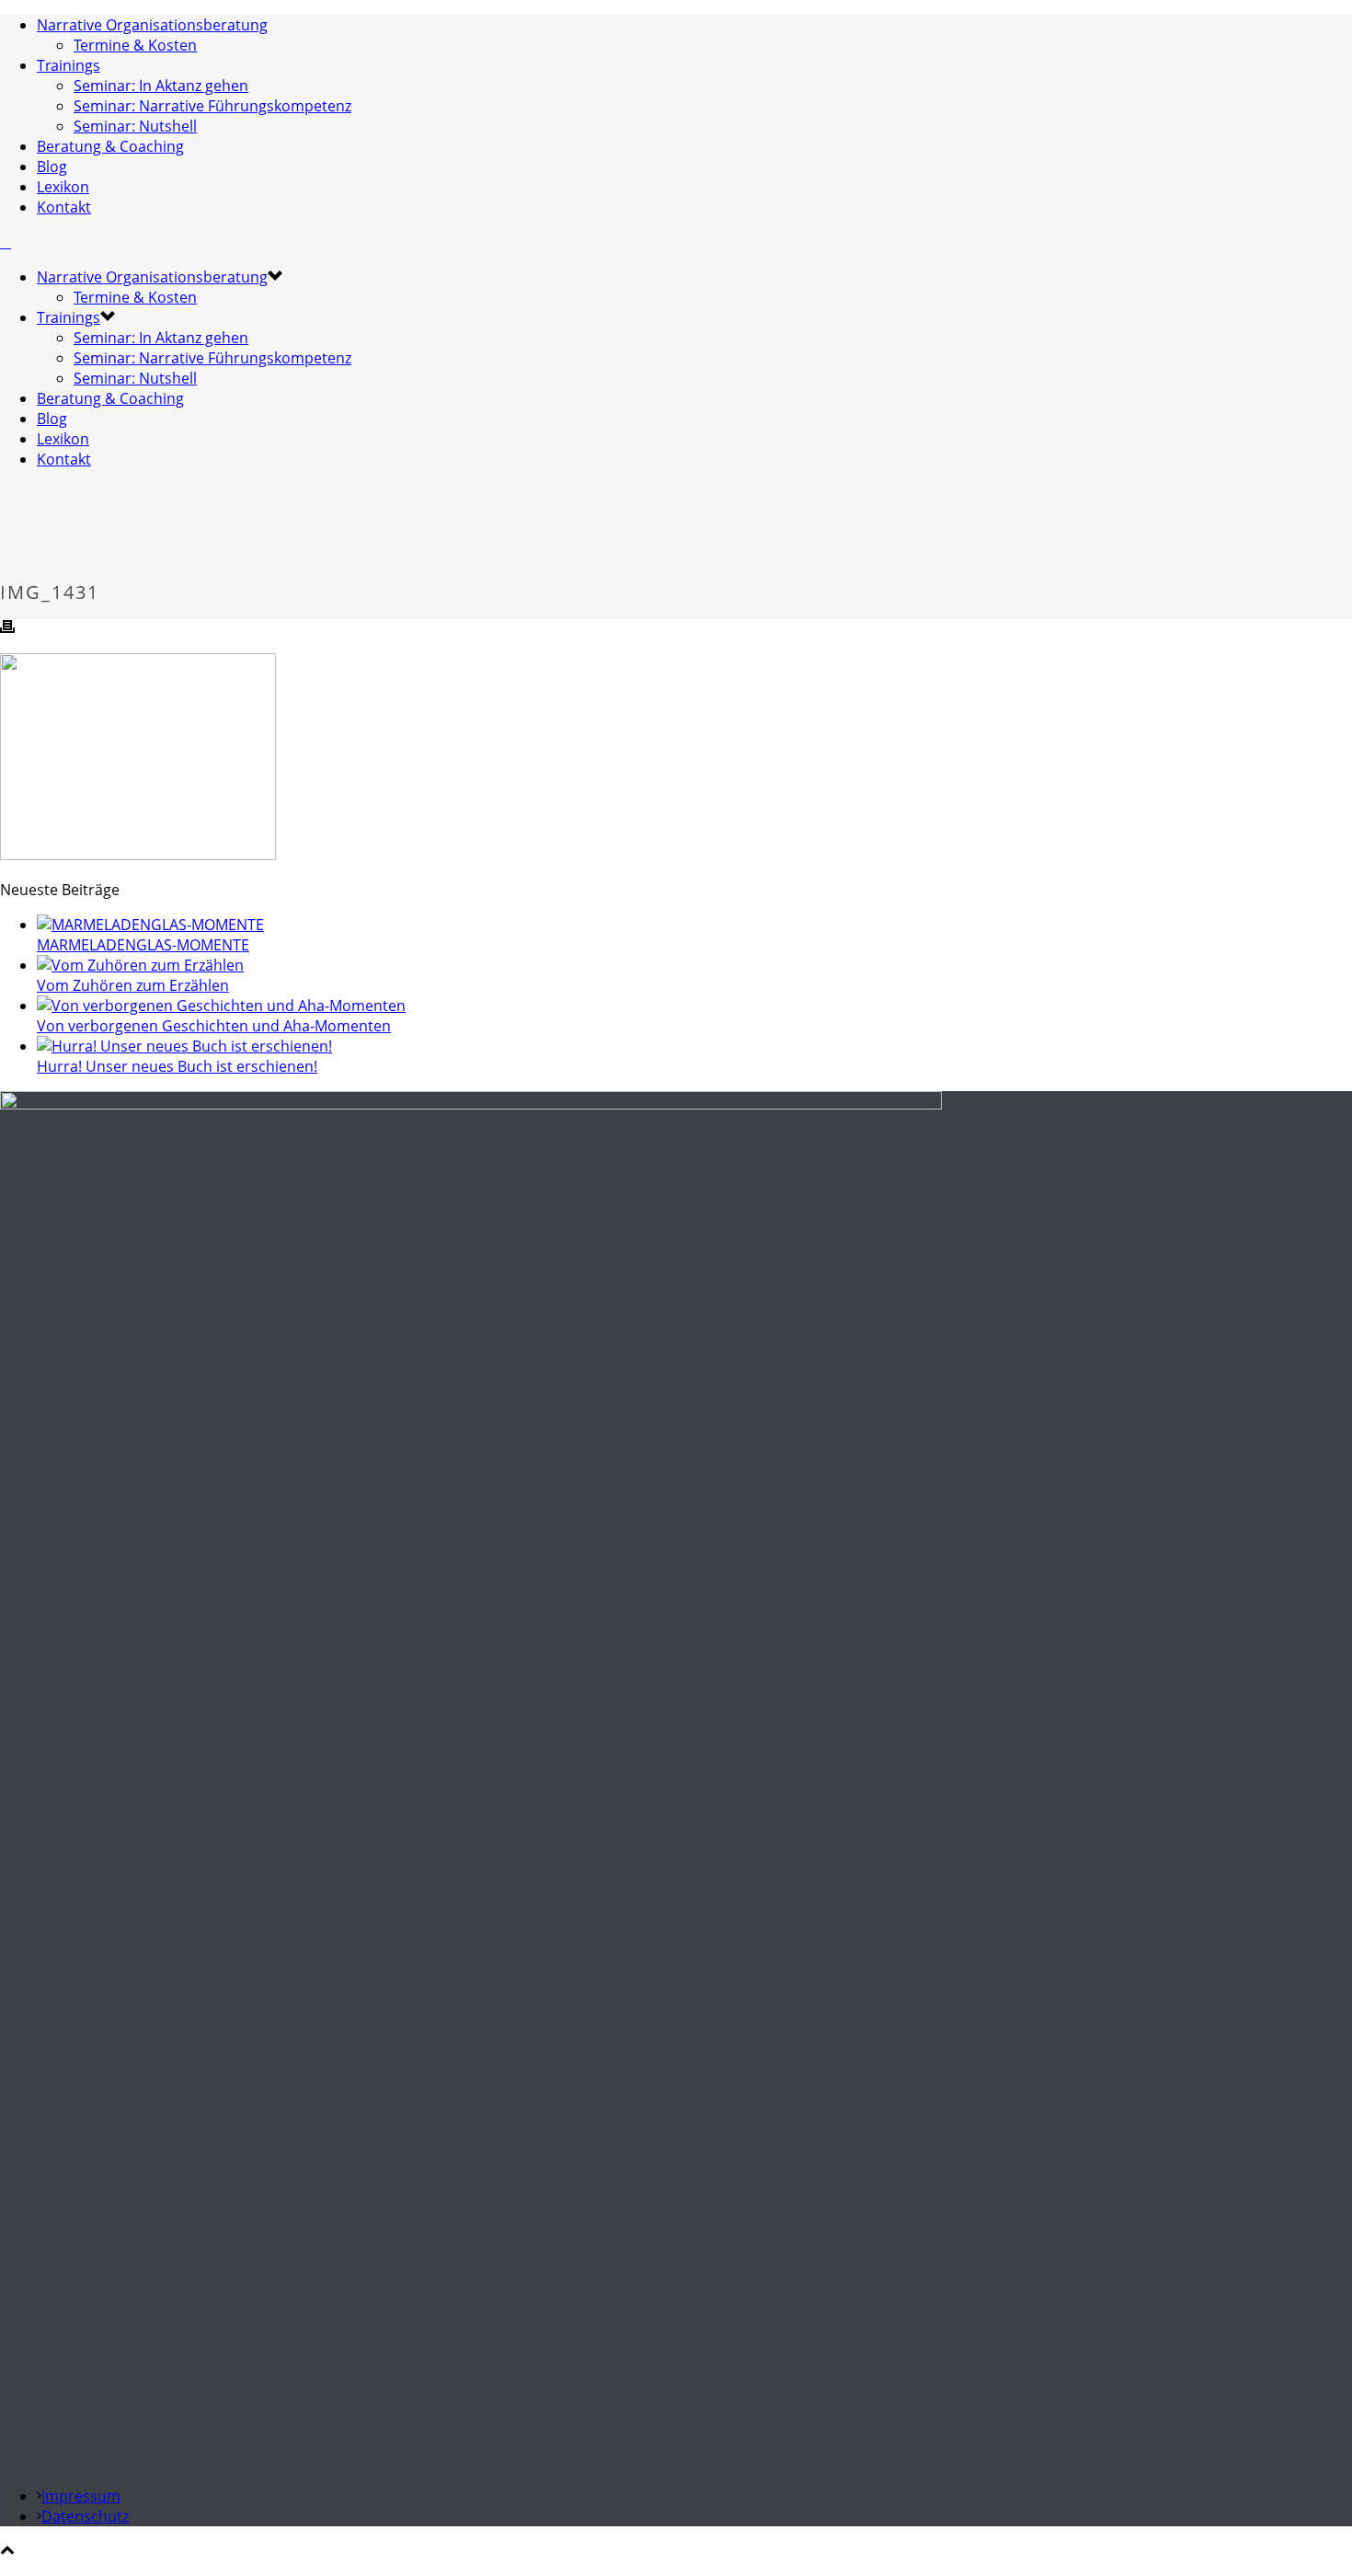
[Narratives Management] (6, 242)
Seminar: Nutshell (135, 126)
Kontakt (64, 207)
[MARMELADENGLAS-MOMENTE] (150, 925)
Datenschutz (85, 2516)
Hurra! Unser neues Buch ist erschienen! (177, 1066)
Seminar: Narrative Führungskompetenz (212, 106)
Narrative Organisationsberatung (152, 25)
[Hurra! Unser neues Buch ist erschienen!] (184, 1046)
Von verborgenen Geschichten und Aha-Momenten (214, 1026)
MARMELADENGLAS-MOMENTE (143, 945)
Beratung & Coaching (110, 146)
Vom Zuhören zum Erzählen (133, 985)
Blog (52, 167)
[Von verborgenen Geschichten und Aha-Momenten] (221, 1006)
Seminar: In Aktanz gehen (161, 86)
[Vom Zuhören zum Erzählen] (140, 965)
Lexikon (63, 187)
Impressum (81, 2496)
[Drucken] (7, 628)
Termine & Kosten (135, 45)
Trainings (69, 65)
